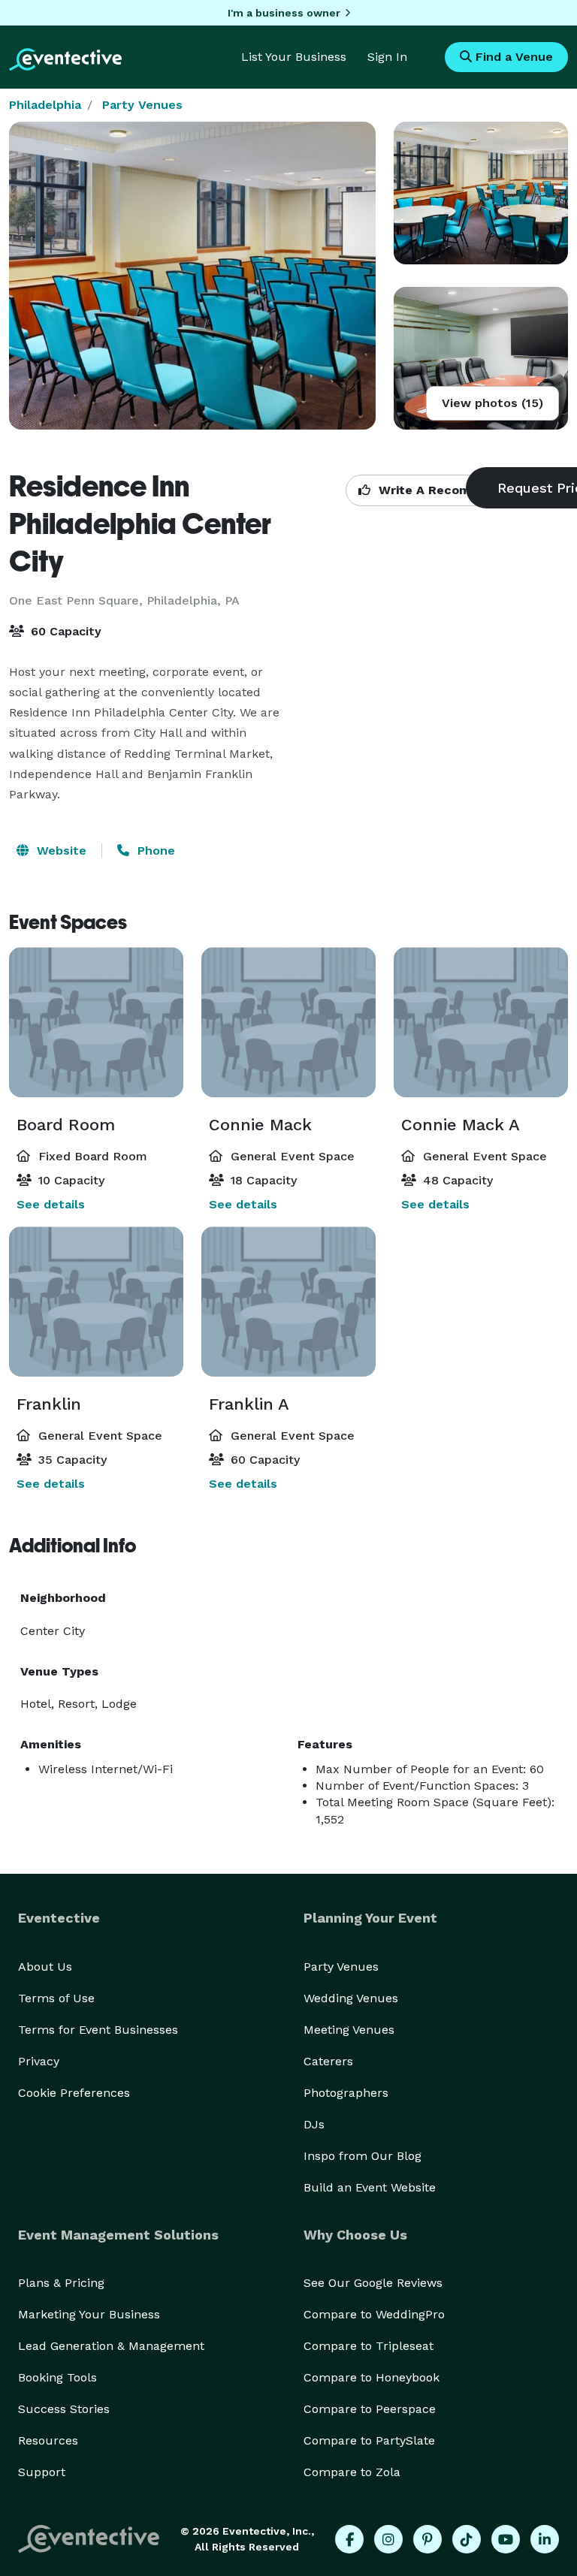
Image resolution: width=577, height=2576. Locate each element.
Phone (154, 851)
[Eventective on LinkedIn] (545, 2539)
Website (60, 851)
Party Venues (142, 105)
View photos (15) (492, 403)
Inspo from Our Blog (363, 2156)
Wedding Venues (351, 1998)
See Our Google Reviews (373, 2283)
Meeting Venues (349, 2030)
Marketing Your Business (89, 2314)
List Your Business (294, 57)
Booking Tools (57, 2377)
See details (51, 1204)
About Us (45, 1967)
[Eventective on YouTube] (506, 2539)
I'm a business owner (284, 13)
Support (42, 2472)
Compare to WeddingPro (374, 2314)
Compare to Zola (352, 2472)
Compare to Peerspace (370, 2409)
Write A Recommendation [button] (456, 490)
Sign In (387, 57)
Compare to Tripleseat (369, 2346)
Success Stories (64, 2409)
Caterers (328, 2061)
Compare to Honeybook (372, 2377)
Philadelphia (45, 105)
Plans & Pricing (61, 2283)
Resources (48, 2440)
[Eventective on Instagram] (388, 2539)
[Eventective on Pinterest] (427, 2539)
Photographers (346, 2093)
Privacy (39, 2061)
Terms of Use (56, 1998)
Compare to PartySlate (369, 2440)
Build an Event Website (370, 2187)
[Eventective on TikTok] (467, 2539)
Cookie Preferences (74, 2093)
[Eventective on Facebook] (349, 2539)
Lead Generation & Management (111, 2346)
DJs (314, 2124)
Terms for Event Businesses (98, 2030)
